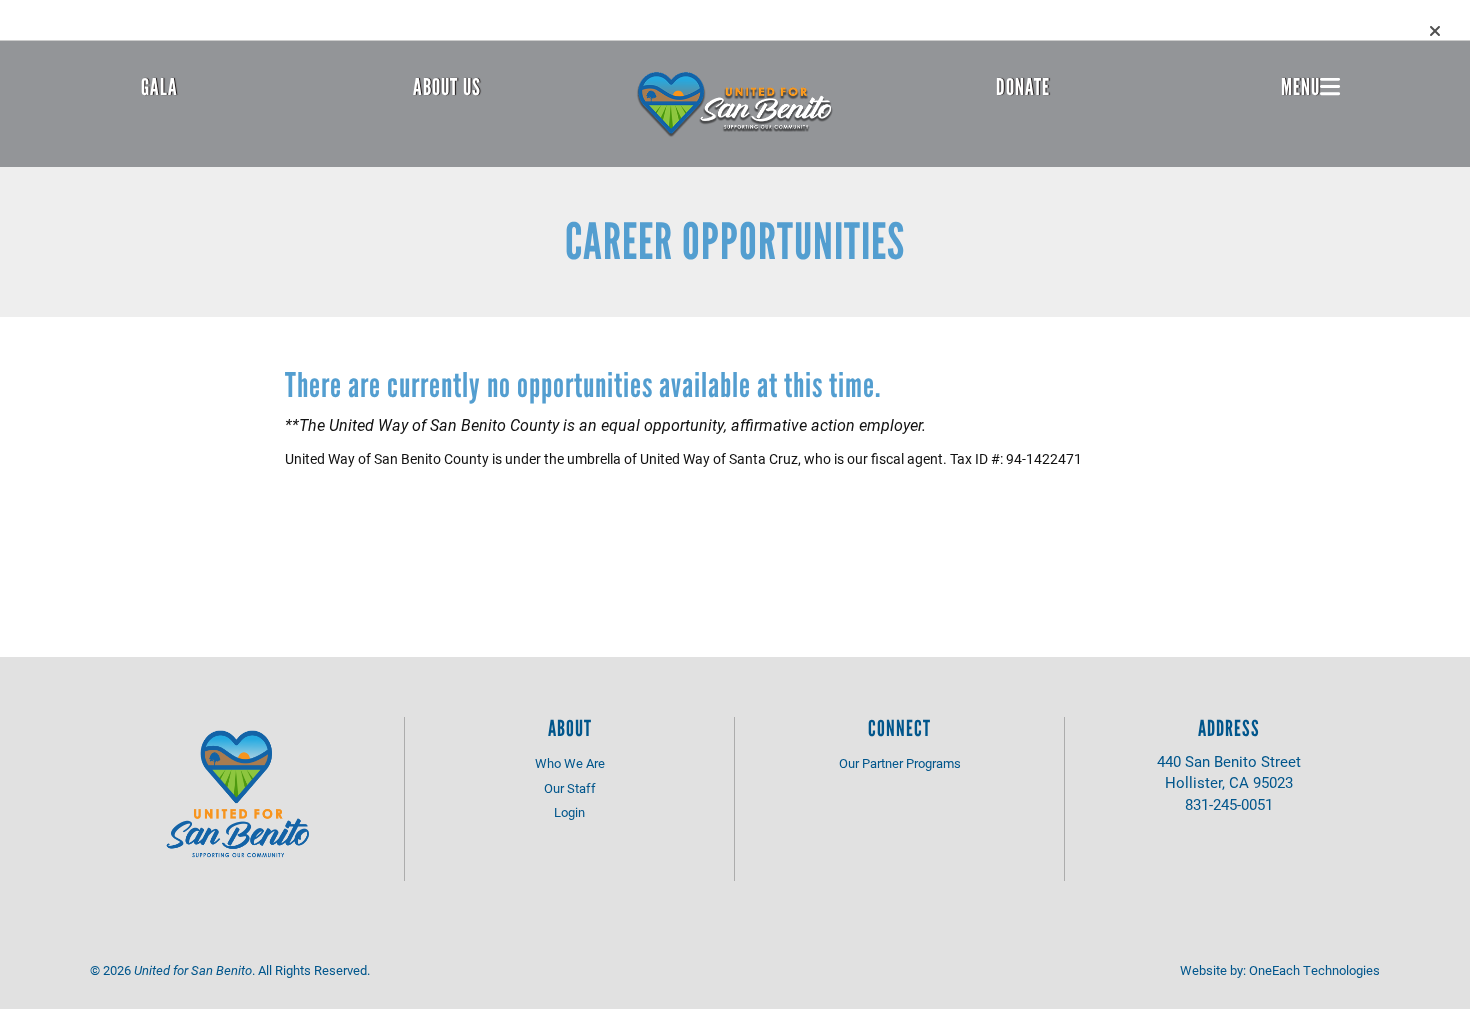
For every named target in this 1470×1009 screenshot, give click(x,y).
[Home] (735, 104)
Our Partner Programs (900, 763)
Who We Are (570, 763)
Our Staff (570, 788)
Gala (159, 87)
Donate (1023, 87)
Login (569, 812)
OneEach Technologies (1314, 970)
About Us (447, 87)
